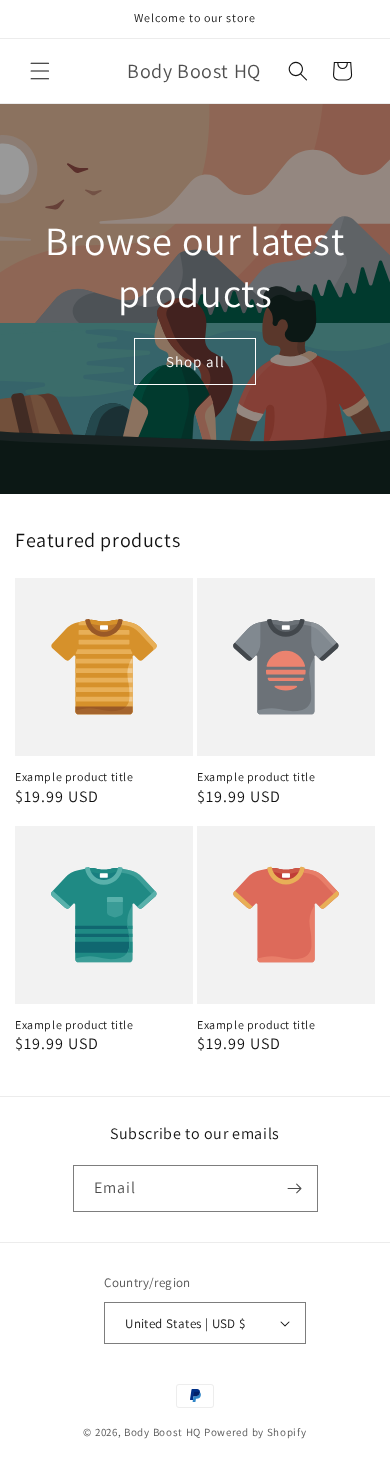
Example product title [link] (74, 776)
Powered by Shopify (255, 1432)
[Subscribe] (295, 1188)
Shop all (195, 360)
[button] (40, 71)
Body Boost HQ (162, 1432)
